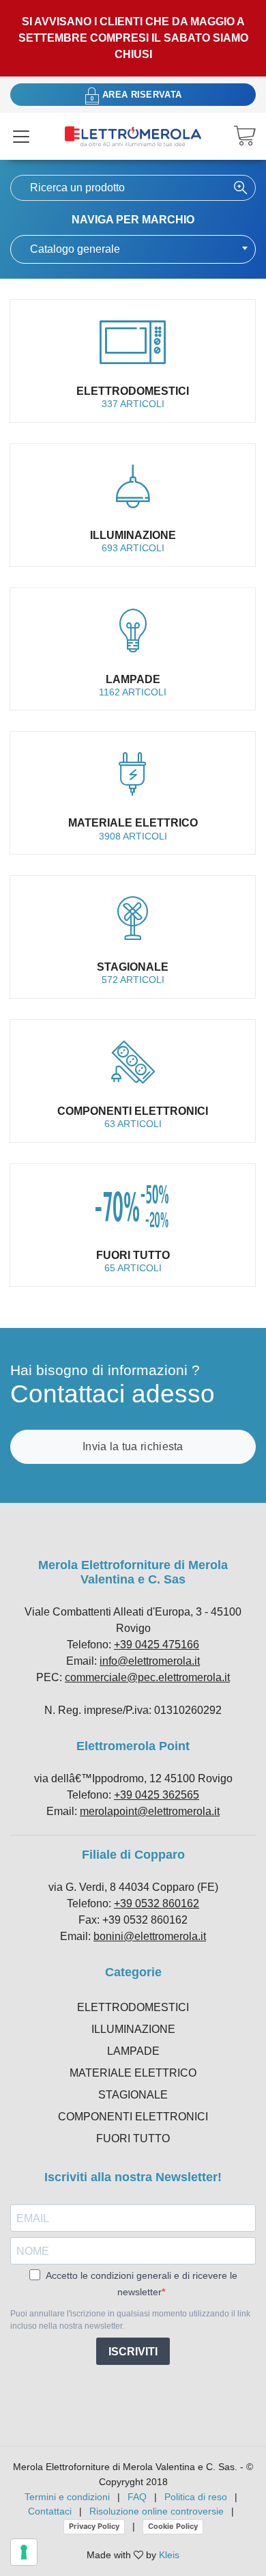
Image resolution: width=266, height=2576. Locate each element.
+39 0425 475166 (157, 1645)
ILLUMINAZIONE (133, 2029)
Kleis (169, 2555)
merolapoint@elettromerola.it (150, 1811)
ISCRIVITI (133, 2352)
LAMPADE (133, 2051)
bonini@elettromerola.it (150, 1936)
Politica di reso (196, 2497)
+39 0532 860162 (157, 1903)
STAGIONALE (133, 2095)
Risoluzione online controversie (158, 2511)
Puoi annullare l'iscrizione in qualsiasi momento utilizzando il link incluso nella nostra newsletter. (130, 2320)
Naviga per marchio (133, 220)
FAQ (137, 2497)
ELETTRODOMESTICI (133, 2007)
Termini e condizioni (67, 2497)
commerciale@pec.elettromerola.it (147, 1677)
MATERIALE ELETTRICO (133, 2073)
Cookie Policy (173, 2526)
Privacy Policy (94, 2526)
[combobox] (133, 249)
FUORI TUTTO (133, 2138)
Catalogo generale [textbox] (75, 249)
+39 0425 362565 (157, 1795)
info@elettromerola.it (150, 1661)
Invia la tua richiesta (133, 1446)
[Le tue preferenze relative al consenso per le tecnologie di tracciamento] (24, 2552)
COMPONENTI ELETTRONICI (133, 2117)
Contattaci (50, 2511)
